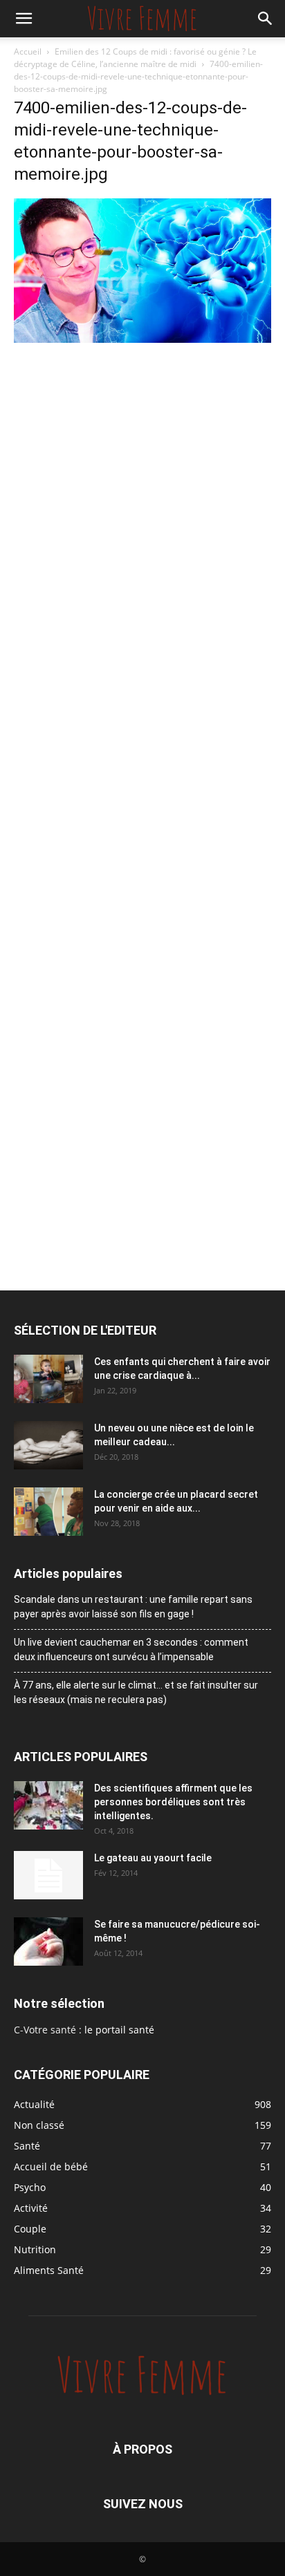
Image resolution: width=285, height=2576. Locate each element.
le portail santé (119, 2030)
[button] (24, 19)
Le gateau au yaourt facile (153, 1858)
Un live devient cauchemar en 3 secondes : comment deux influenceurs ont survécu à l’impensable (131, 1649)
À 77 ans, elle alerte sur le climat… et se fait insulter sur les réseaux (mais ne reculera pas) (136, 1692)
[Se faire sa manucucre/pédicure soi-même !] (48, 1942)
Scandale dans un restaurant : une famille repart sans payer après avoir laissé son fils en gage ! (133, 1607)
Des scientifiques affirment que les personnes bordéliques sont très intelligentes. (173, 1802)
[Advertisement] (142, 496)
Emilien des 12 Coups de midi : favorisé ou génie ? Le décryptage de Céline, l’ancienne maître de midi (135, 58)
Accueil (28, 51)
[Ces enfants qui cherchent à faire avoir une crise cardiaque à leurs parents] (48, 1379)
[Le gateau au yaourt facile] (48, 1875)
